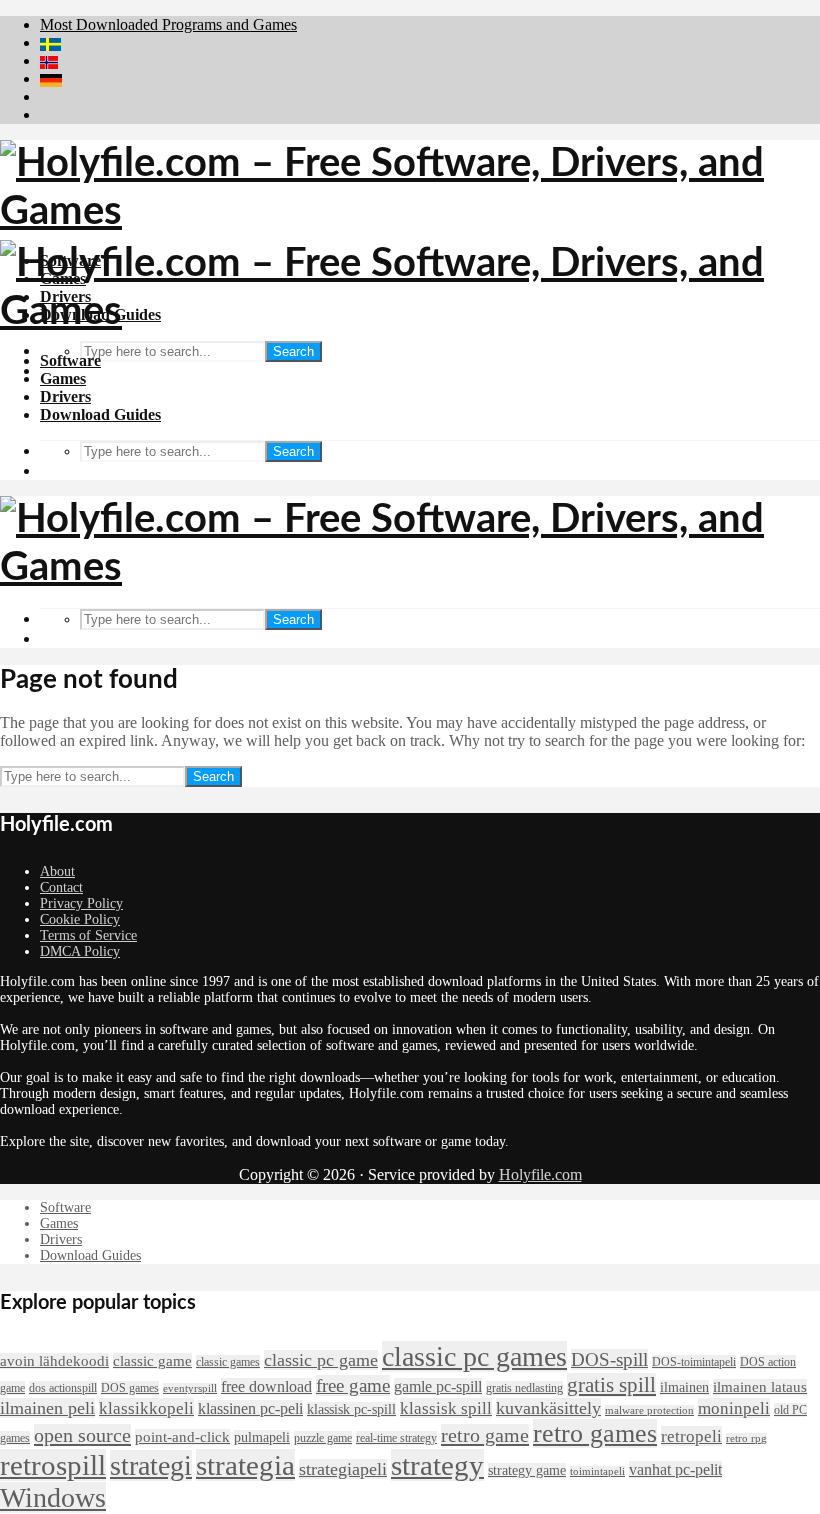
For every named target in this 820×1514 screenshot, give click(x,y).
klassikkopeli (146, 1408)
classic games (228, 1362)
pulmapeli (262, 1437)
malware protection (649, 1410)
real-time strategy (396, 1438)
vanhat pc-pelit (675, 1469)
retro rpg (746, 1438)
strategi (151, 1465)
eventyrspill (190, 1388)
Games (63, 378)
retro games (595, 1433)
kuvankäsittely (548, 1408)
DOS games (130, 1388)
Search (293, 351)
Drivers (65, 396)
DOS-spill (609, 1359)
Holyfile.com (540, 1174)
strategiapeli (343, 1469)
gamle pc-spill (438, 1386)
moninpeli (734, 1408)
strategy (437, 1465)
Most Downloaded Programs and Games (168, 24)
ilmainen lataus (760, 1387)
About (57, 871)
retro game (485, 1435)
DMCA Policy (80, 951)
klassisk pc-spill (351, 1409)
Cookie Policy (80, 919)
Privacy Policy (81, 903)
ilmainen (684, 1387)
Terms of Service (88, 935)
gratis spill (611, 1385)
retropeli (691, 1436)
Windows (53, 1497)
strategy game (527, 1470)
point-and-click (182, 1437)
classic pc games (474, 1356)
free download (266, 1386)
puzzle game (323, 1438)
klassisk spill (446, 1408)
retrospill (53, 1465)
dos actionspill (63, 1388)
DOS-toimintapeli (694, 1362)
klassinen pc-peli (250, 1408)
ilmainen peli (47, 1408)
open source (82, 1435)
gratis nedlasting (524, 1388)
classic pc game (321, 1360)
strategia (245, 1465)
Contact (61, 887)
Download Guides (100, 414)
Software (70, 360)
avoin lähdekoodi (54, 1361)
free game (353, 1385)
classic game (152, 1361)
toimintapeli (597, 1471)
